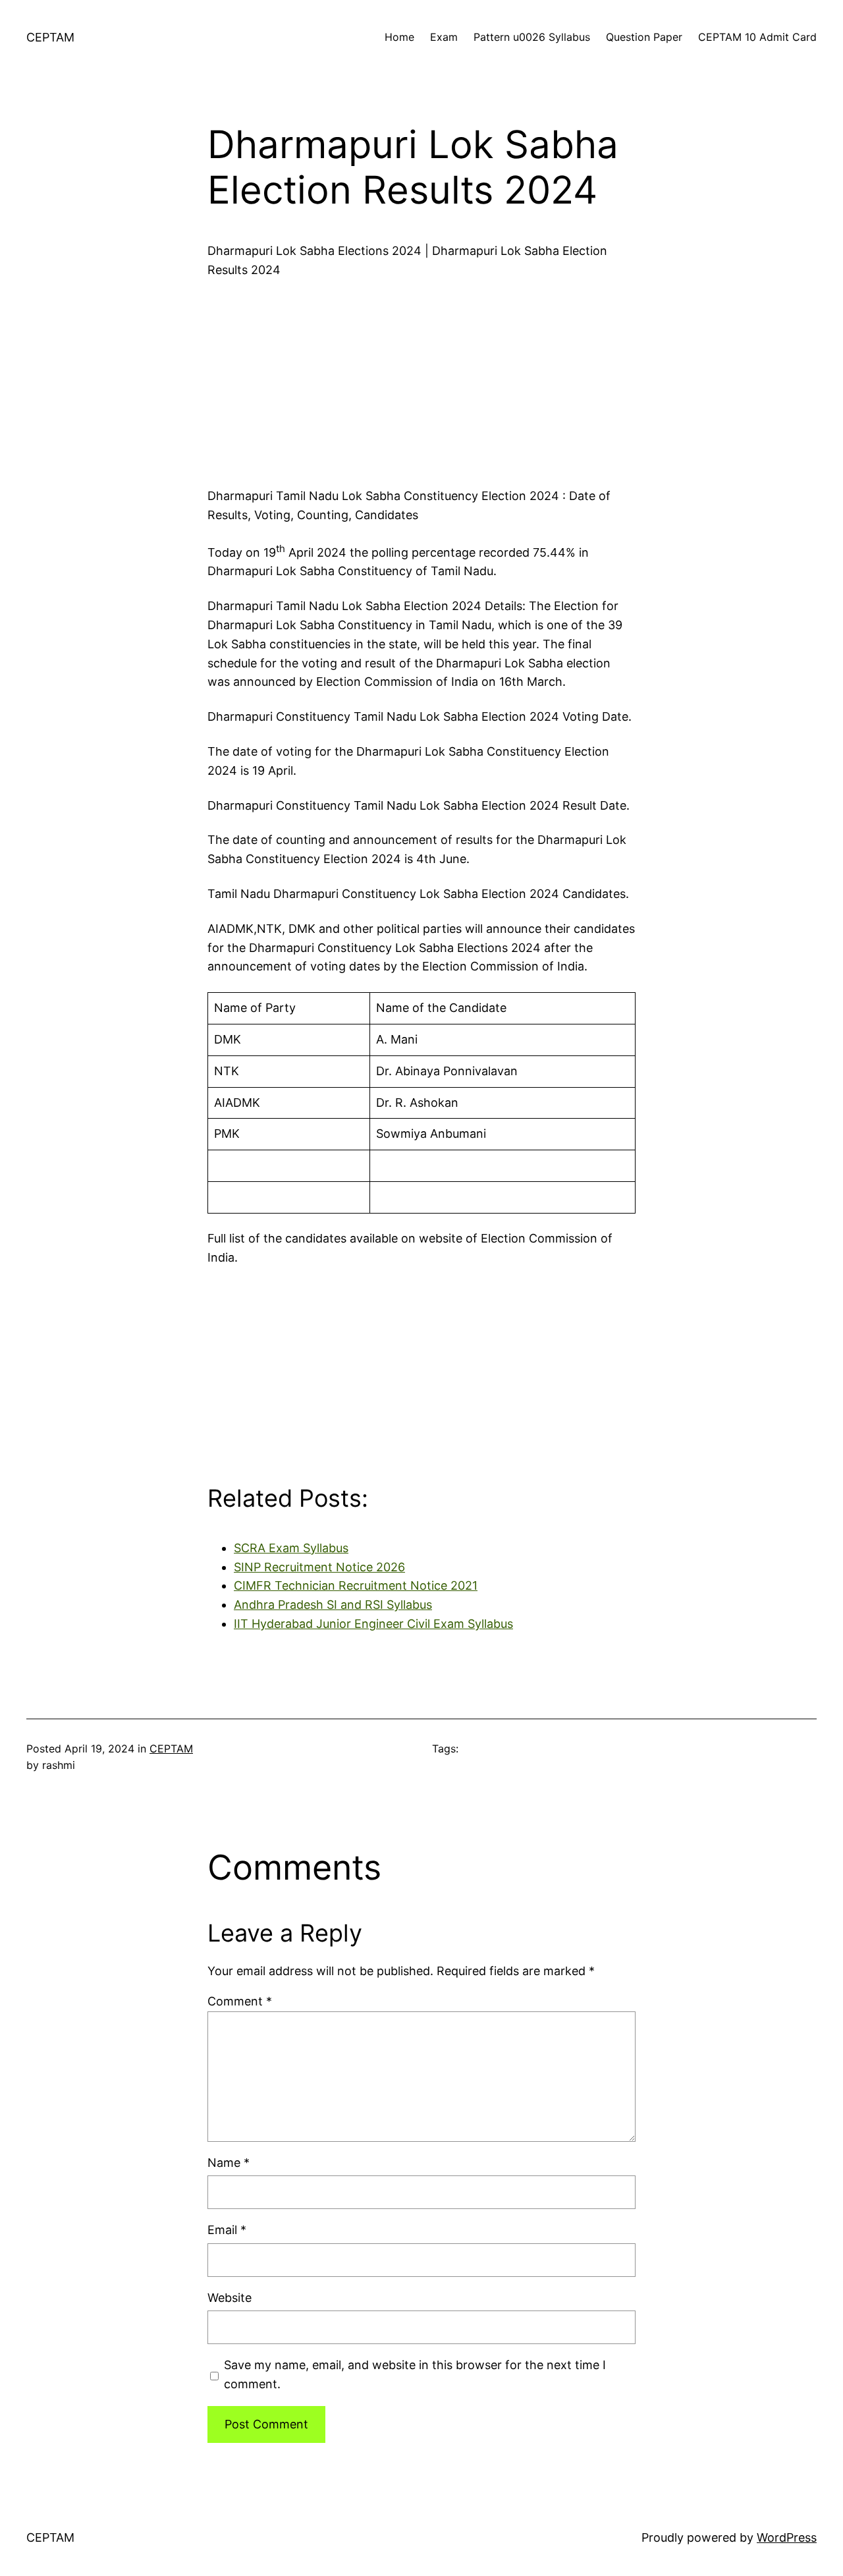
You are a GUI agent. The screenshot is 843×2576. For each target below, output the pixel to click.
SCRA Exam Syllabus (291, 1548)
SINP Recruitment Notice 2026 (319, 1567)
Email (227, 2230)
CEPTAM (50, 37)
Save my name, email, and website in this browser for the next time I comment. (415, 2374)
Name (229, 2163)
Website (230, 2298)
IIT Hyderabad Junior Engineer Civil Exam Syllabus (373, 1624)
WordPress (787, 2537)
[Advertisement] (421, 379)
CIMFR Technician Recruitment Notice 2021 (356, 1585)
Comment (240, 2001)
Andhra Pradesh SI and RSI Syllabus (333, 1605)
